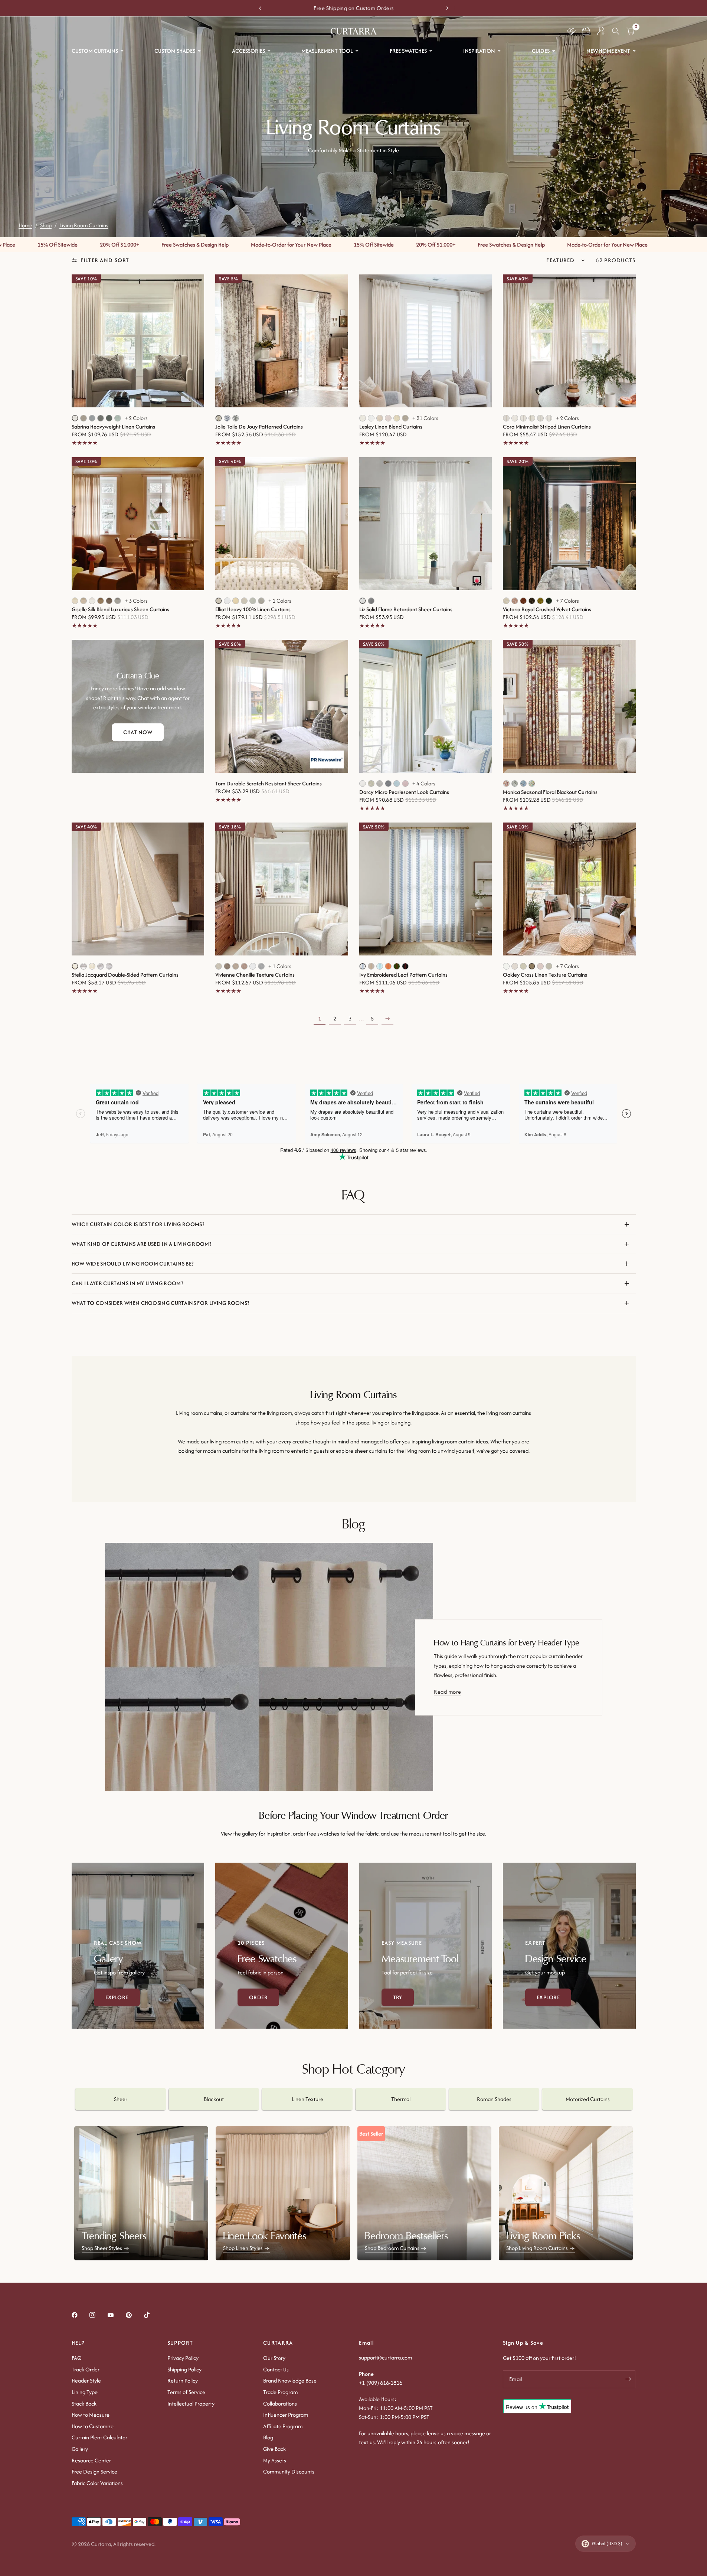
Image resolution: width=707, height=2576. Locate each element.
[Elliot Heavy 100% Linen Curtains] (282, 524)
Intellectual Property (191, 2404)
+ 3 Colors (136, 601)
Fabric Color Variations (97, 2483)
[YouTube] (116, 2315)
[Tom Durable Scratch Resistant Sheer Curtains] (282, 706)
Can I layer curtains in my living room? (127, 1283)
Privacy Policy (183, 2358)
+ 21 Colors (425, 418)
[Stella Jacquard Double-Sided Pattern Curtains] (138, 889)
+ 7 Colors (567, 601)
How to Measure (91, 2415)
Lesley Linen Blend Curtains (391, 427)
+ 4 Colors (424, 784)
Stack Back (84, 2404)
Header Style (86, 2380)
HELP (78, 2343)
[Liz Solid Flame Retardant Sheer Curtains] (426, 524)
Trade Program (280, 2392)
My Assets (275, 2460)
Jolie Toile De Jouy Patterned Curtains (259, 427)
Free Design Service (94, 2471)
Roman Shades (494, 2099)
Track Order (86, 2369)
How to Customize (93, 2426)
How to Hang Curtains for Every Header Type (507, 1643)
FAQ (77, 2358)
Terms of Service (186, 2392)
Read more (447, 1692)
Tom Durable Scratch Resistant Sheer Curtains (269, 784)
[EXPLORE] (569, 1946)
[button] (586, 31)
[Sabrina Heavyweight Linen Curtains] (138, 341)
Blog (268, 2437)
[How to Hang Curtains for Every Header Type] (269, 1667)
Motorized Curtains (588, 2099)
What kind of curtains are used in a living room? (141, 1244)
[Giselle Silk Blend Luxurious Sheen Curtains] (138, 524)
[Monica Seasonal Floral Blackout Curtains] (569, 706)
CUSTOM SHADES (175, 51)
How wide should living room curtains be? (133, 1263)
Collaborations (280, 2404)
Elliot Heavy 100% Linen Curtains (253, 609)
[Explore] (138, 1946)
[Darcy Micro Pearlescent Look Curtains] (426, 706)
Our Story (274, 2358)
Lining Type (85, 2392)
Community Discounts (289, 2471)
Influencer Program (286, 2415)
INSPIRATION (479, 51)
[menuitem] (98, 51)
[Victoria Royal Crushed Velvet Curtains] (569, 524)
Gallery (80, 2449)
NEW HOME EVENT (608, 51)
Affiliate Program (283, 2426)
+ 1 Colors (280, 601)
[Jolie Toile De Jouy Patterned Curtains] (282, 341)
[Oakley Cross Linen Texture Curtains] (569, 889)
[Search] (616, 31)
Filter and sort (105, 260)
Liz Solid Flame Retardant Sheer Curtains (406, 609)
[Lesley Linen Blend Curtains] (426, 341)
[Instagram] (98, 2315)
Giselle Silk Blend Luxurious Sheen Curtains (120, 609)
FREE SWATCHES (408, 51)
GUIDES (541, 51)
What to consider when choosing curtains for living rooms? (161, 1303)
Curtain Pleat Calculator (99, 2437)
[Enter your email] (628, 2379)
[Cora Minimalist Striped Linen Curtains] (569, 341)
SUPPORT (180, 2343)
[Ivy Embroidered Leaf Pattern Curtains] (426, 889)
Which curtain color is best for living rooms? (138, 1224)
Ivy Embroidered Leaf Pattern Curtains (403, 975)
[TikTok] (152, 2315)
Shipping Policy (184, 2369)
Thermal (401, 2099)
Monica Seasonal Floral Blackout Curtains (550, 792)
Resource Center (91, 2460)
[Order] (282, 1946)
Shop (46, 225)
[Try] (426, 1946)
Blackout (214, 2099)
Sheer (121, 2099)
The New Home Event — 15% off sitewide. (358, 8)
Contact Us (276, 2369)
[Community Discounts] (571, 31)
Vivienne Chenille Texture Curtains (255, 975)
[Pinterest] (134, 2315)
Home (25, 225)
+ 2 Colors (136, 418)
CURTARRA (278, 2343)
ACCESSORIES (248, 51)
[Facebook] (80, 2315)
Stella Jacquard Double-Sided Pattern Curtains (125, 975)
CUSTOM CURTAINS (95, 51)
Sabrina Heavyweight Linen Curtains (113, 427)
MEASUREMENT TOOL (327, 51)
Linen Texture (307, 2099)
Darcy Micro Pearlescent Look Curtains (404, 792)
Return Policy (183, 2380)
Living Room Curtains (84, 225)
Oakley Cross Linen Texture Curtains (545, 975)
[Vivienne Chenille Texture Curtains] (282, 889)
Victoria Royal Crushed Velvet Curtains (547, 609)
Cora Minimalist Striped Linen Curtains (547, 427)
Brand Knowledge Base (290, 2380)
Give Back (274, 2449)
